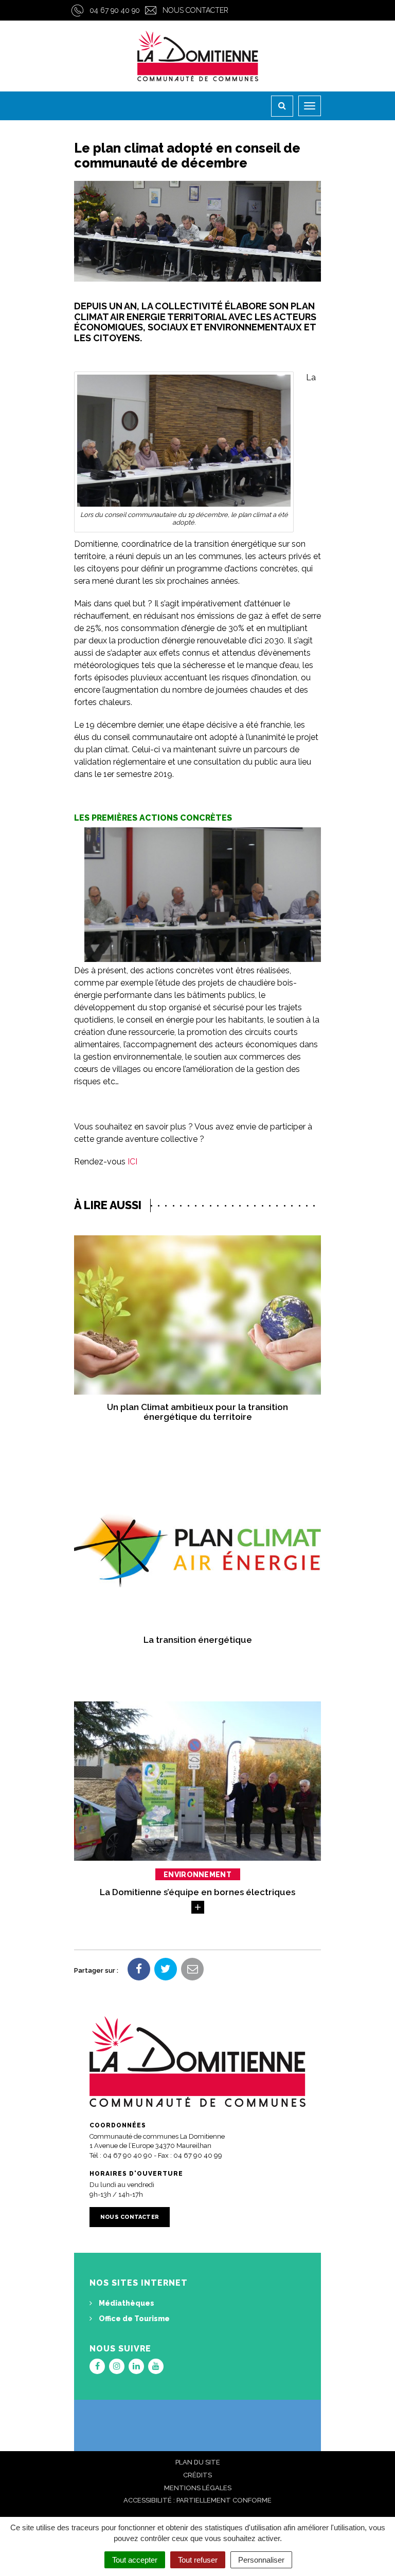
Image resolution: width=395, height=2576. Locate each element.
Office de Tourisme (133, 2319)
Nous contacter (195, 10)
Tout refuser (198, 2560)
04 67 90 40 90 (115, 10)
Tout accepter (135, 2560)
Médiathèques (126, 2303)
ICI (132, 1162)
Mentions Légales (198, 2488)
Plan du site (198, 2462)
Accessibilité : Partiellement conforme (197, 2500)
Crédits (197, 2475)
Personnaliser (261, 2560)
